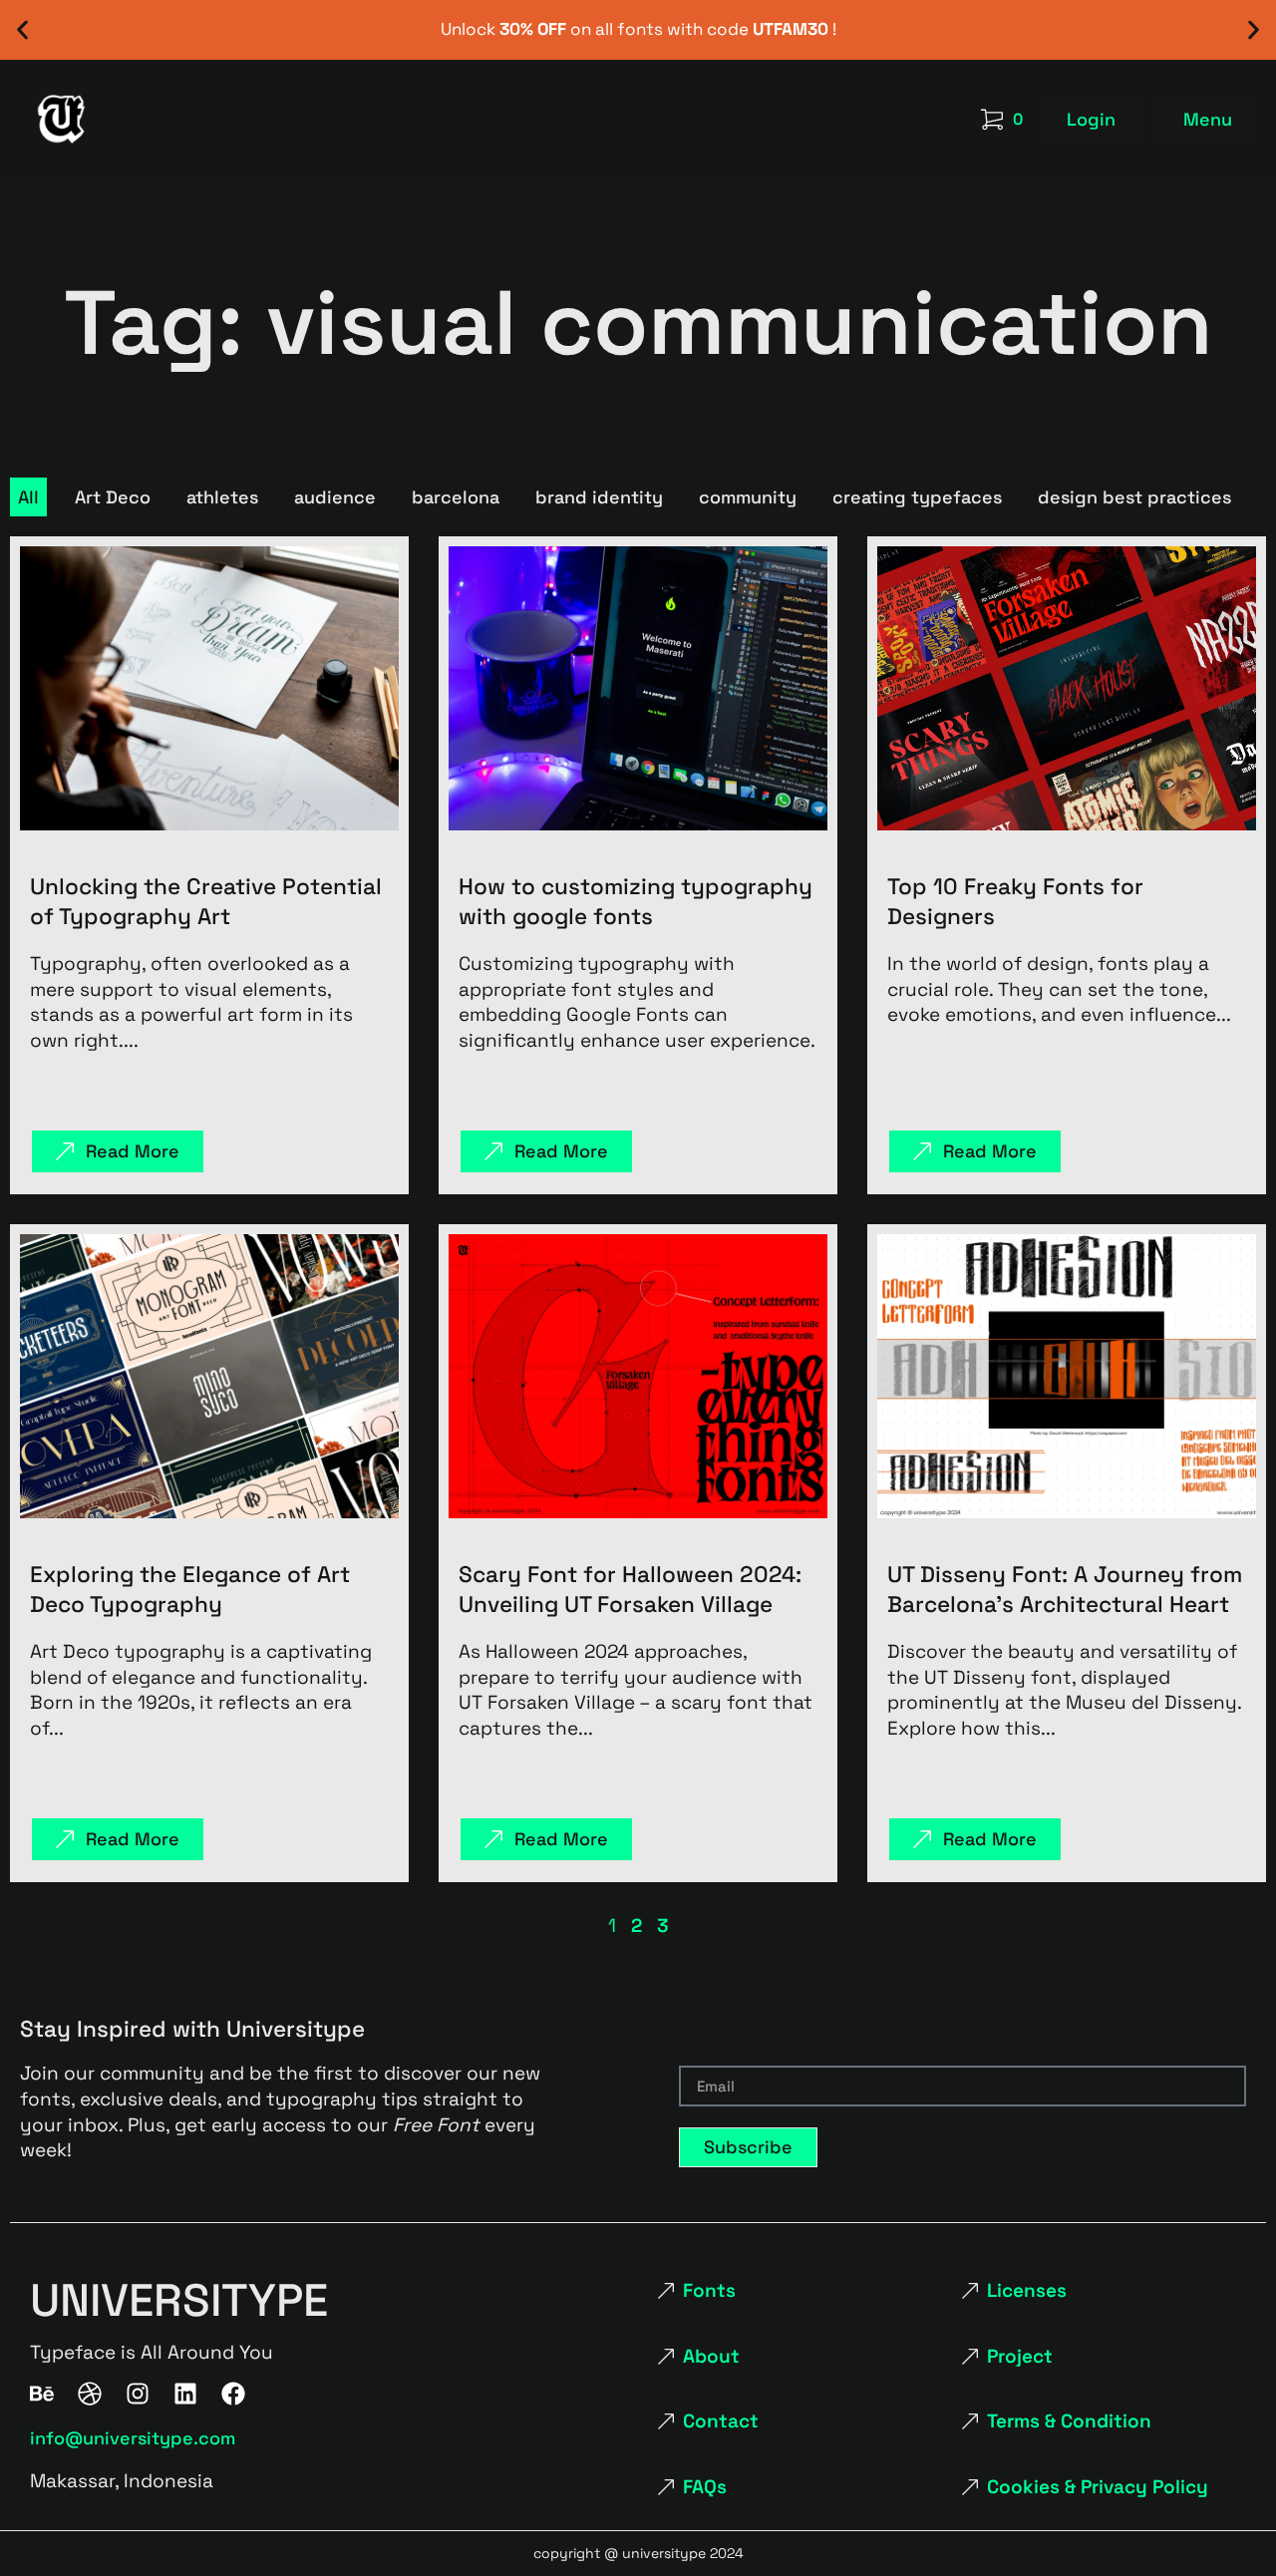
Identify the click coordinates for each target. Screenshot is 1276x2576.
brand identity (599, 497)
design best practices (1134, 497)
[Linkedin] (185, 2394)
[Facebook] (233, 2394)
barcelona (456, 497)
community (748, 497)
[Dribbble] (90, 2394)
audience (335, 497)
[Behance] (42, 2394)
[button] (22, 30)
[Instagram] (138, 2394)
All (28, 497)
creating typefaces (917, 497)
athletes (222, 497)
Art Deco (113, 497)
